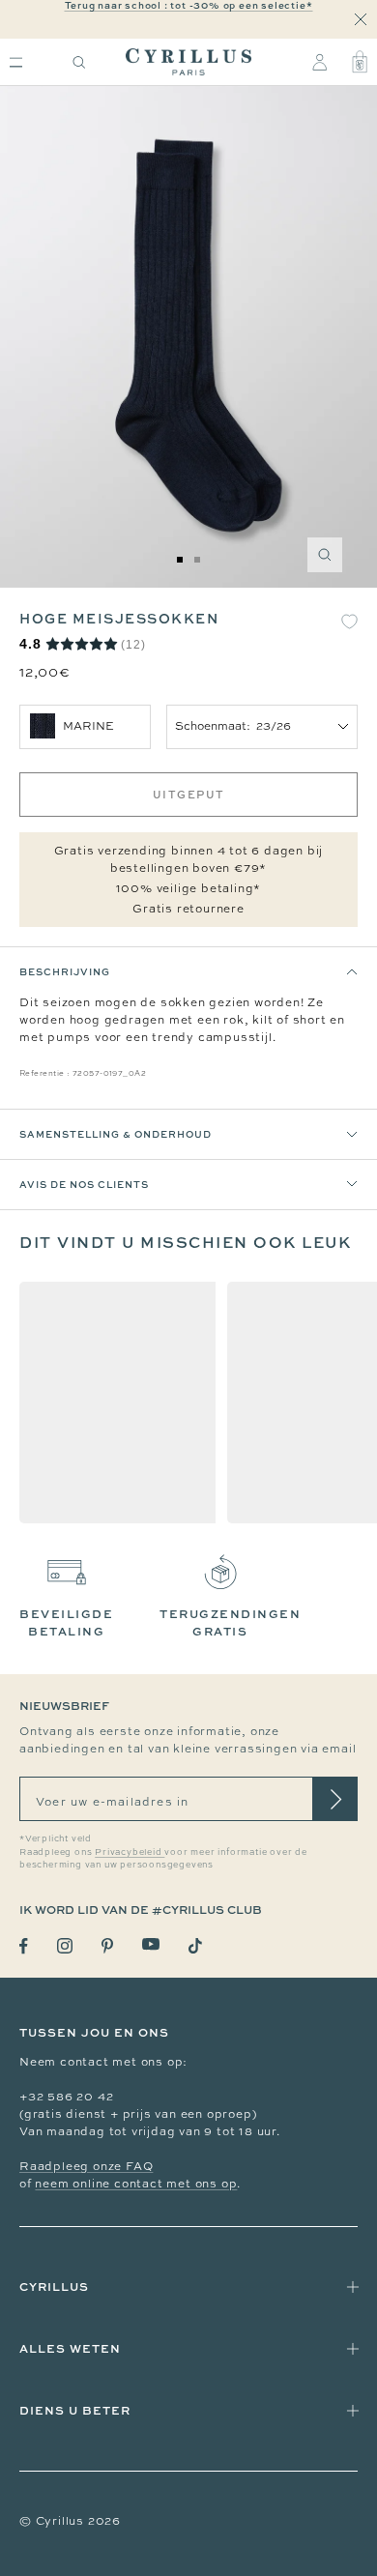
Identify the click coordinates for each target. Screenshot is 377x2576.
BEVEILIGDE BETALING (66, 1622)
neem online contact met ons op (136, 2184)
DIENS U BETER (75, 2410)
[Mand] (360, 62)
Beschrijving (65, 971)
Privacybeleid (130, 1852)
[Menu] (16, 62)
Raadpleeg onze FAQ (86, 2166)
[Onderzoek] (79, 62)
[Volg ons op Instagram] (65, 1946)
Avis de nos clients (84, 1184)
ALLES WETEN (70, 2348)
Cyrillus (54, 2287)
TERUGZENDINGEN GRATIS (230, 1622)
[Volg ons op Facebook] (24, 1946)
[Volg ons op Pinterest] (107, 1946)
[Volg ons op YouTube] (151, 1944)
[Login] (319, 62)
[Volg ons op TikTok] (195, 1946)
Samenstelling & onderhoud (116, 1134)
